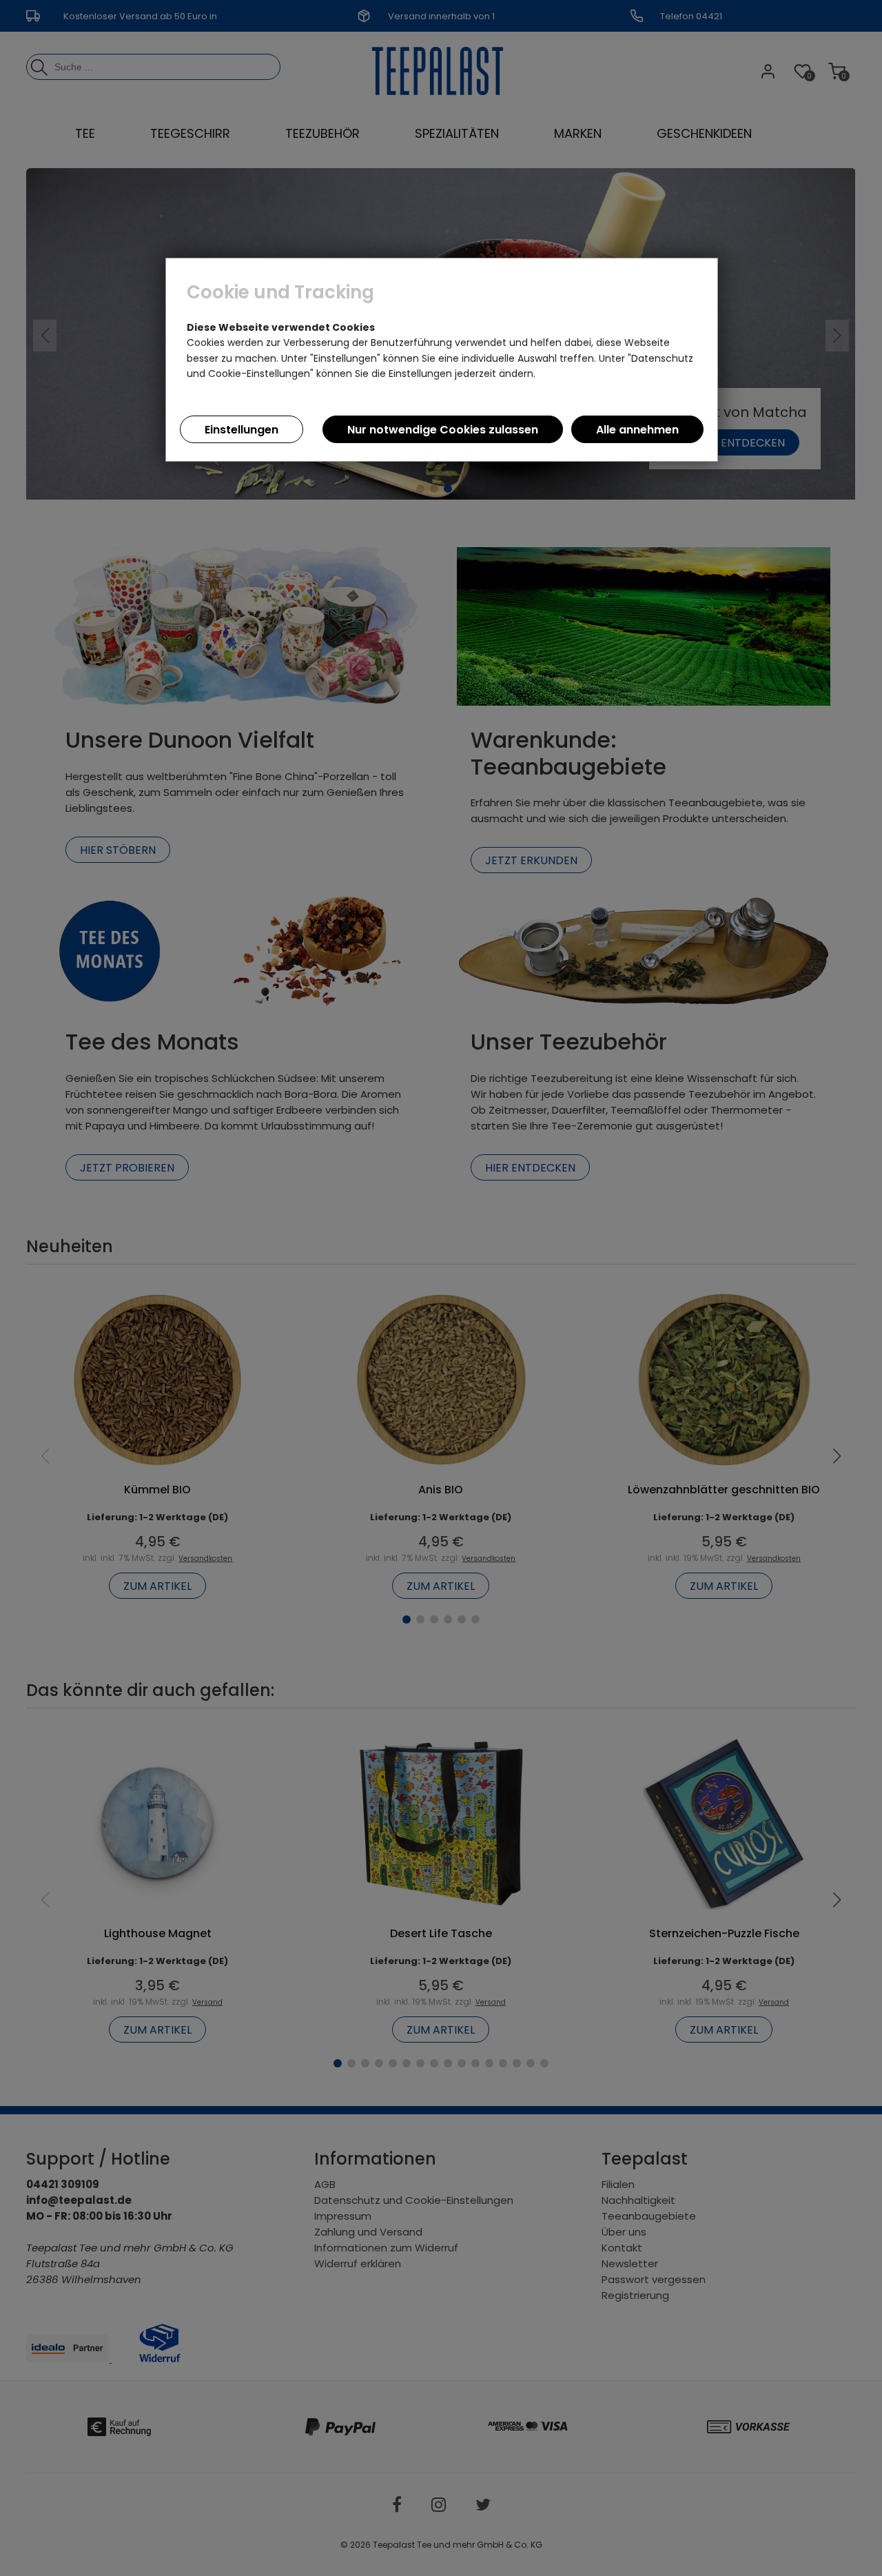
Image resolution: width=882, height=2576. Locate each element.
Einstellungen (242, 430)
